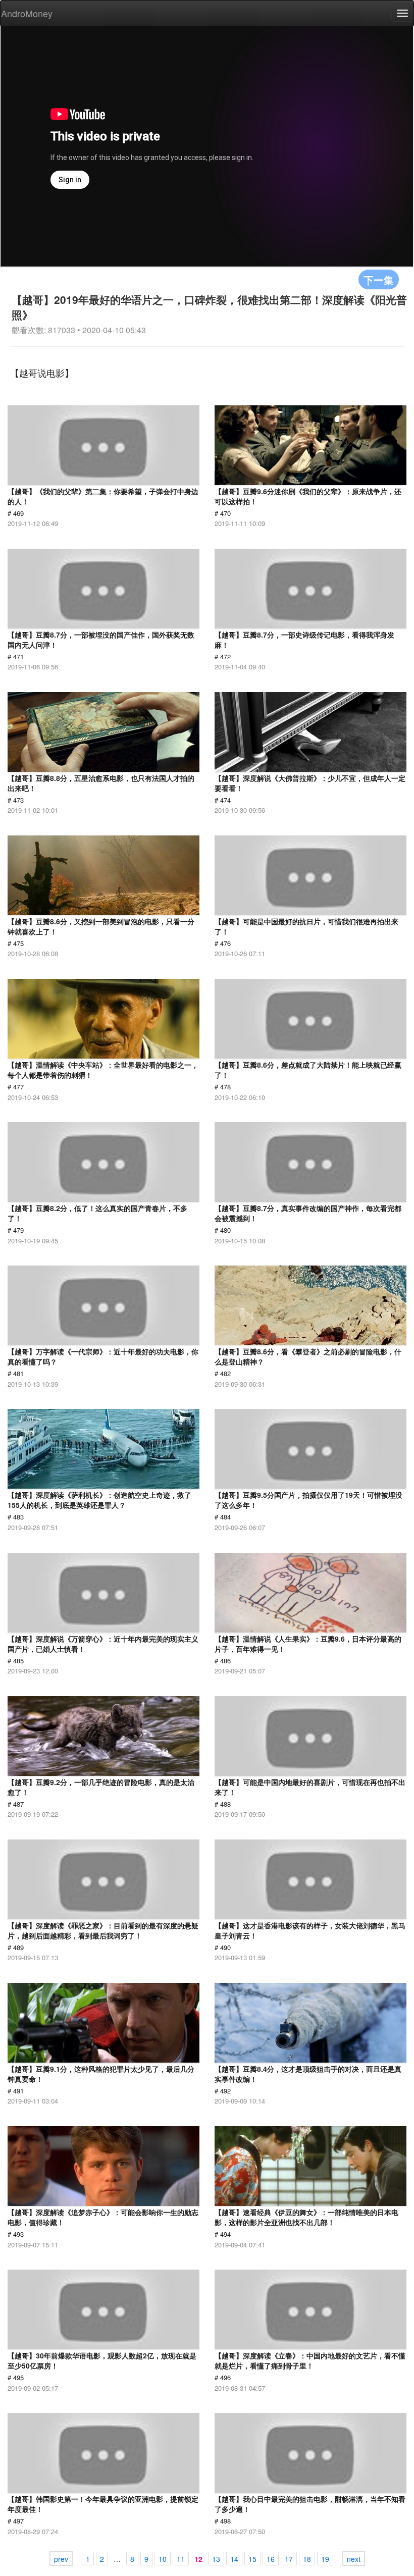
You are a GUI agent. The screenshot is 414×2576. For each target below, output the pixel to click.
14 (234, 2559)
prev (61, 2559)
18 (307, 2559)
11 (181, 2559)
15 (252, 2559)
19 (325, 2559)
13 (216, 2559)
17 (289, 2559)
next (354, 2559)
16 (271, 2559)
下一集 (379, 279)
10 (163, 2559)
